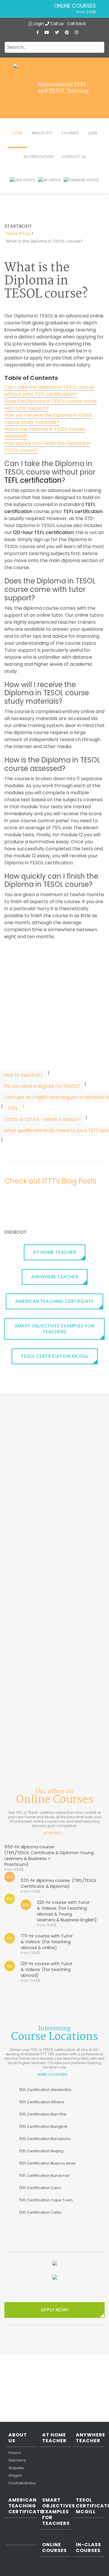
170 (10, 1938)
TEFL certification (33, 480)
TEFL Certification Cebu (40, 2212)
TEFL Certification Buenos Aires (47, 2163)
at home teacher (55, 1252)
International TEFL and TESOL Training (63, 88)
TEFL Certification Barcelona (45, 2139)
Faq (26, 234)
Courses (70, 133)
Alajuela (16, 2468)
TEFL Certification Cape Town (46, 2200)
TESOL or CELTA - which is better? (42, 1119)
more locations (52, 2074)
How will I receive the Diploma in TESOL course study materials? (48, 419)
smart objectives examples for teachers (54, 1329)
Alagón (15, 2476)
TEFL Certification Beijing (41, 2151)
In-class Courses (89, 2548)
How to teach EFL (23, 1075)
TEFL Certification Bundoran (44, 2176)
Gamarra (17, 2460)
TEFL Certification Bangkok (43, 2126)
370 (10, 1899)
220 (26, 1905)
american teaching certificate (54, 1301)
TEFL (13, 1108)
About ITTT (42, 133)
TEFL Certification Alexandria (45, 2090)
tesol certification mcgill (55, 1356)
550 (10, 1877)
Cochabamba (22, 2483)
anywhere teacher (55, 1277)
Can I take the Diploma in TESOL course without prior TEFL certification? (49, 391)
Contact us (74, 157)
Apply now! (55, 2310)
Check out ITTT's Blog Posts (50, 1181)
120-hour (23, 532)
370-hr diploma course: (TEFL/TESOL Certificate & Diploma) (59, 1886)
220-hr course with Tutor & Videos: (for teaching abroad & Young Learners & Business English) (67, 1913)
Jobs (92, 133)
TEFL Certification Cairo (40, 2188)
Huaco (15, 2453)
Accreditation (38, 157)
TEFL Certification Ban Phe (43, 2114)
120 (10, 1966)
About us (18, 2438)
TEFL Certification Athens (41, 2102)
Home (17, 133)
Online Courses (75, 6)
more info (53, 1833)
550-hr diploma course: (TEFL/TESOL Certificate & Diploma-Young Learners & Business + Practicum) (49, 1858)
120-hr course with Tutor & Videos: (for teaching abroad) (47, 1972)
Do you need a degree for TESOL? (42, 1086)
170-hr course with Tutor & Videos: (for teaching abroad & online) (47, 1944)
